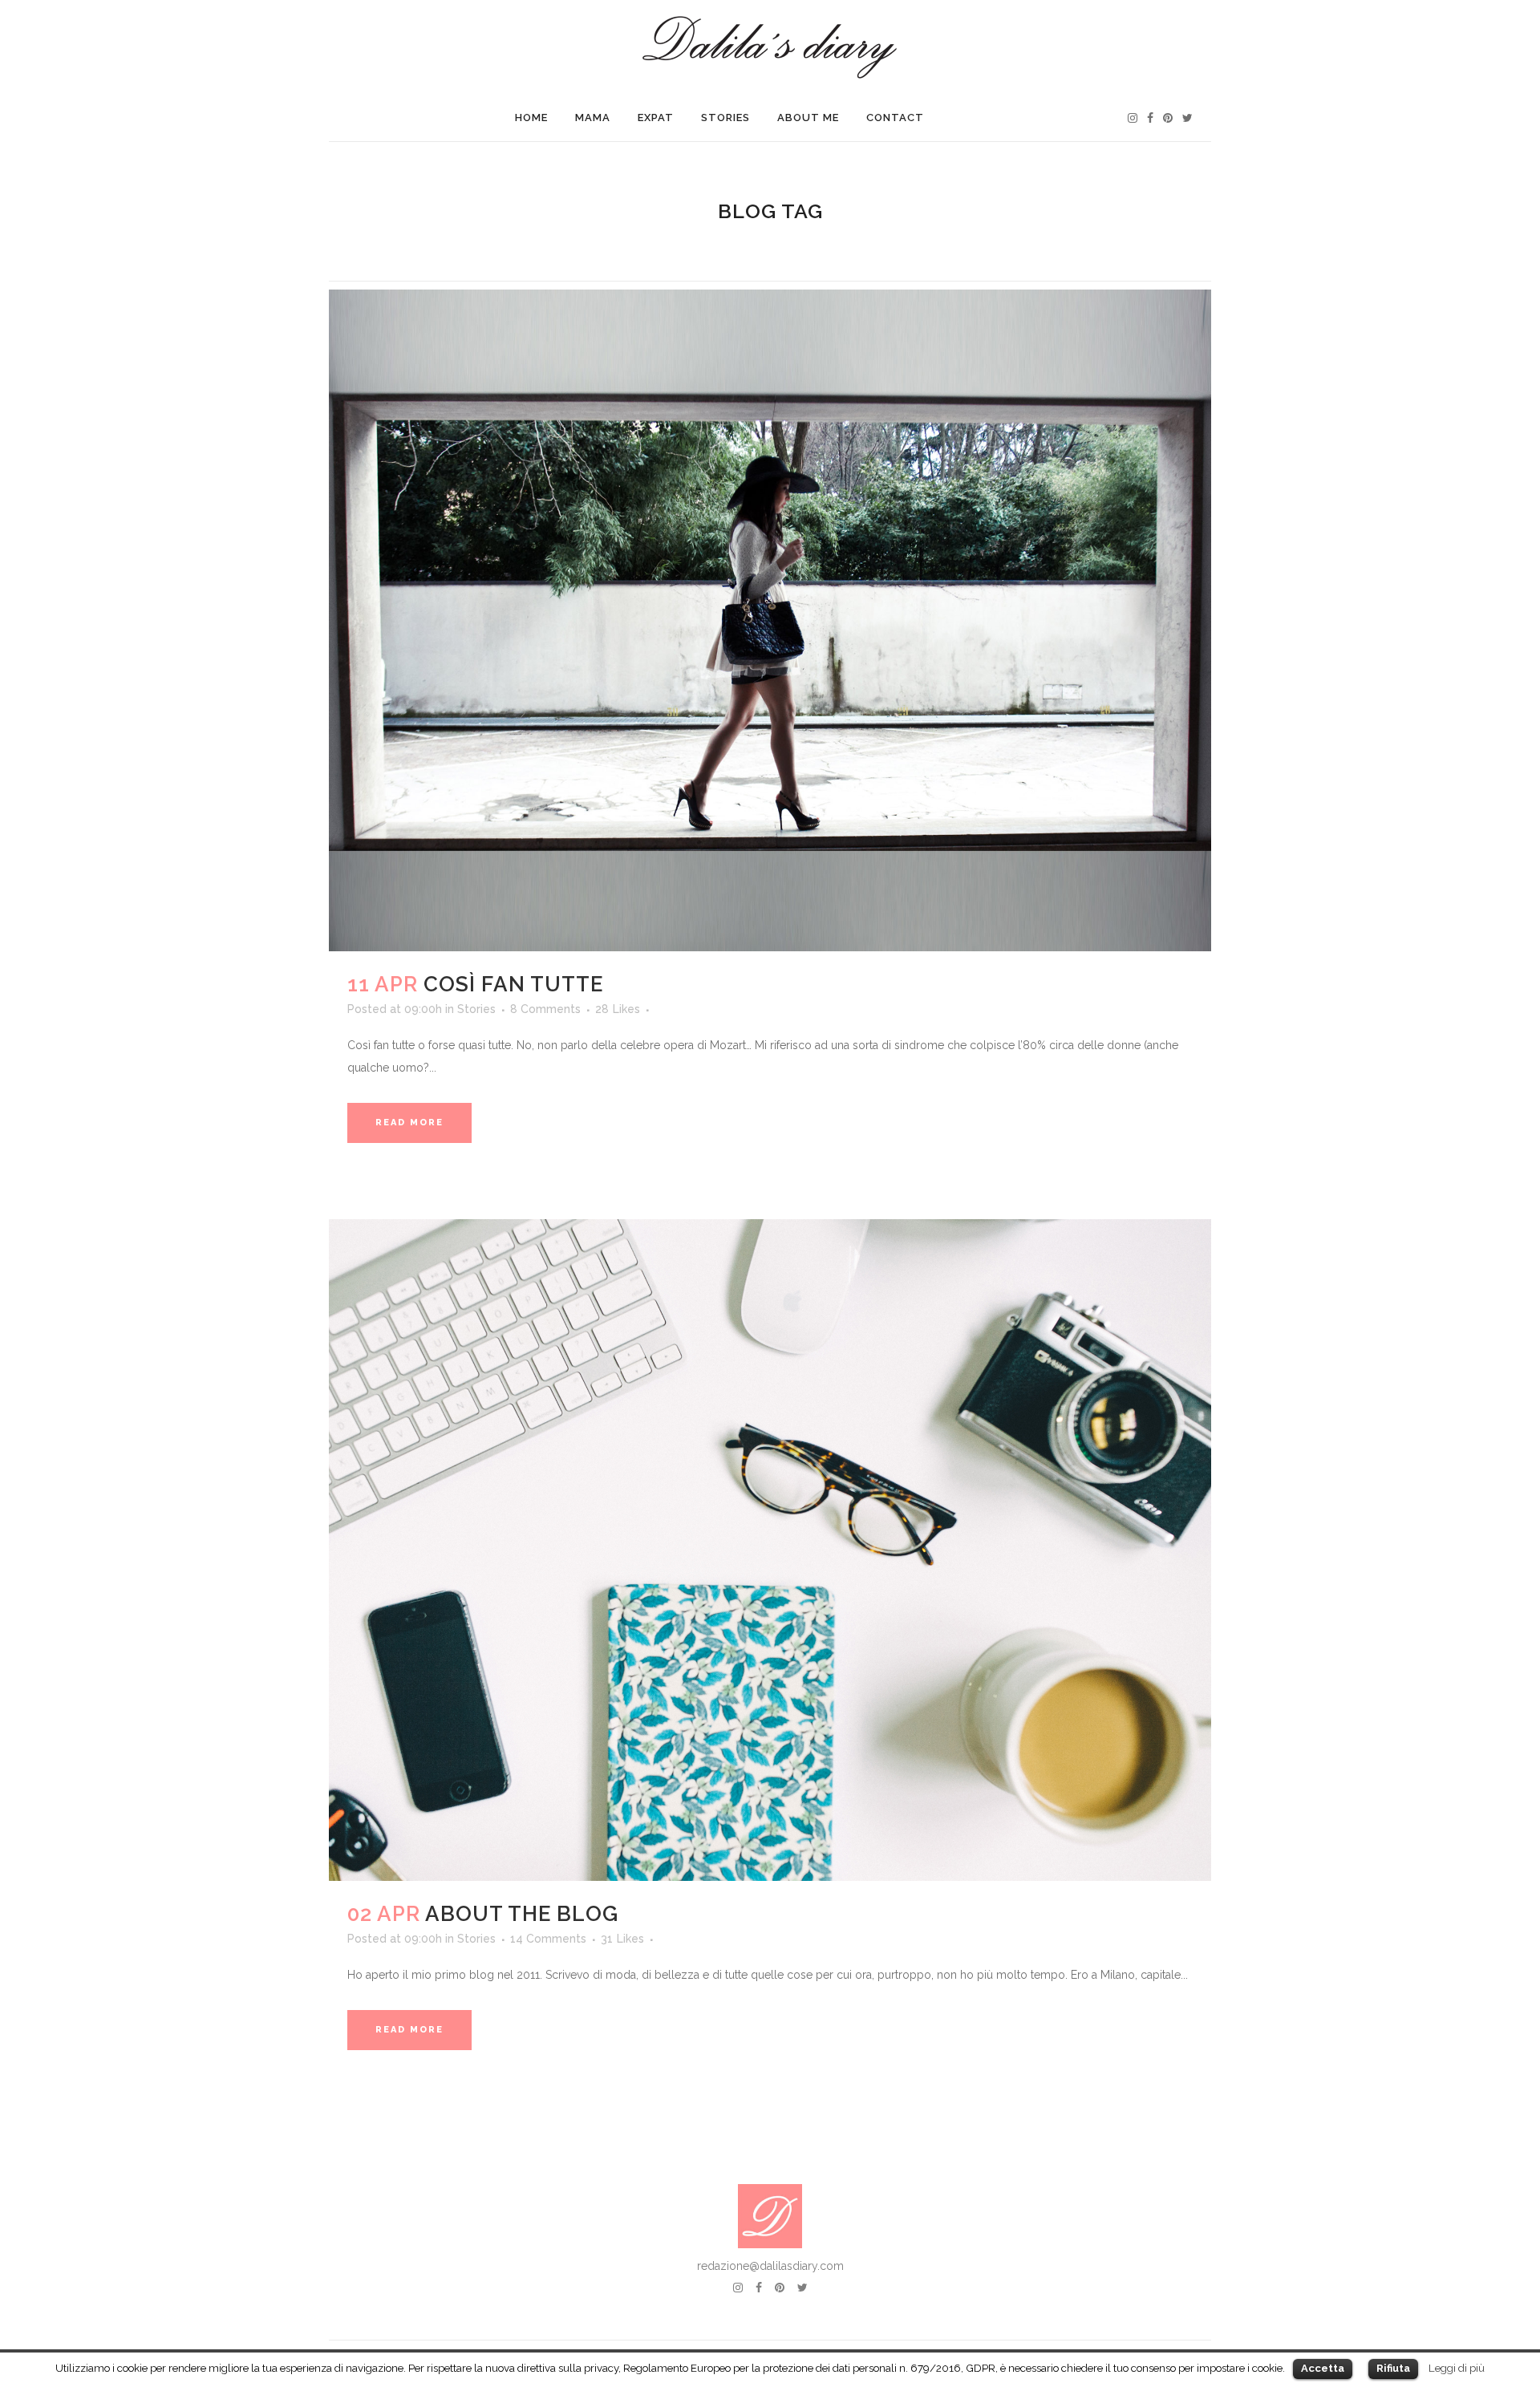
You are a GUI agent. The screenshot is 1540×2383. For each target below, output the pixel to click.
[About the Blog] (770, 1550)
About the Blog (522, 1914)
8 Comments (545, 1009)
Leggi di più (1457, 2368)
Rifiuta (1393, 2368)
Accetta (1323, 2368)
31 (622, 1939)
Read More (409, 1123)
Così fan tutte (513, 984)
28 (618, 1009)
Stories (476, 1009)
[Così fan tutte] (770, 620)
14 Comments (548, 1939)
